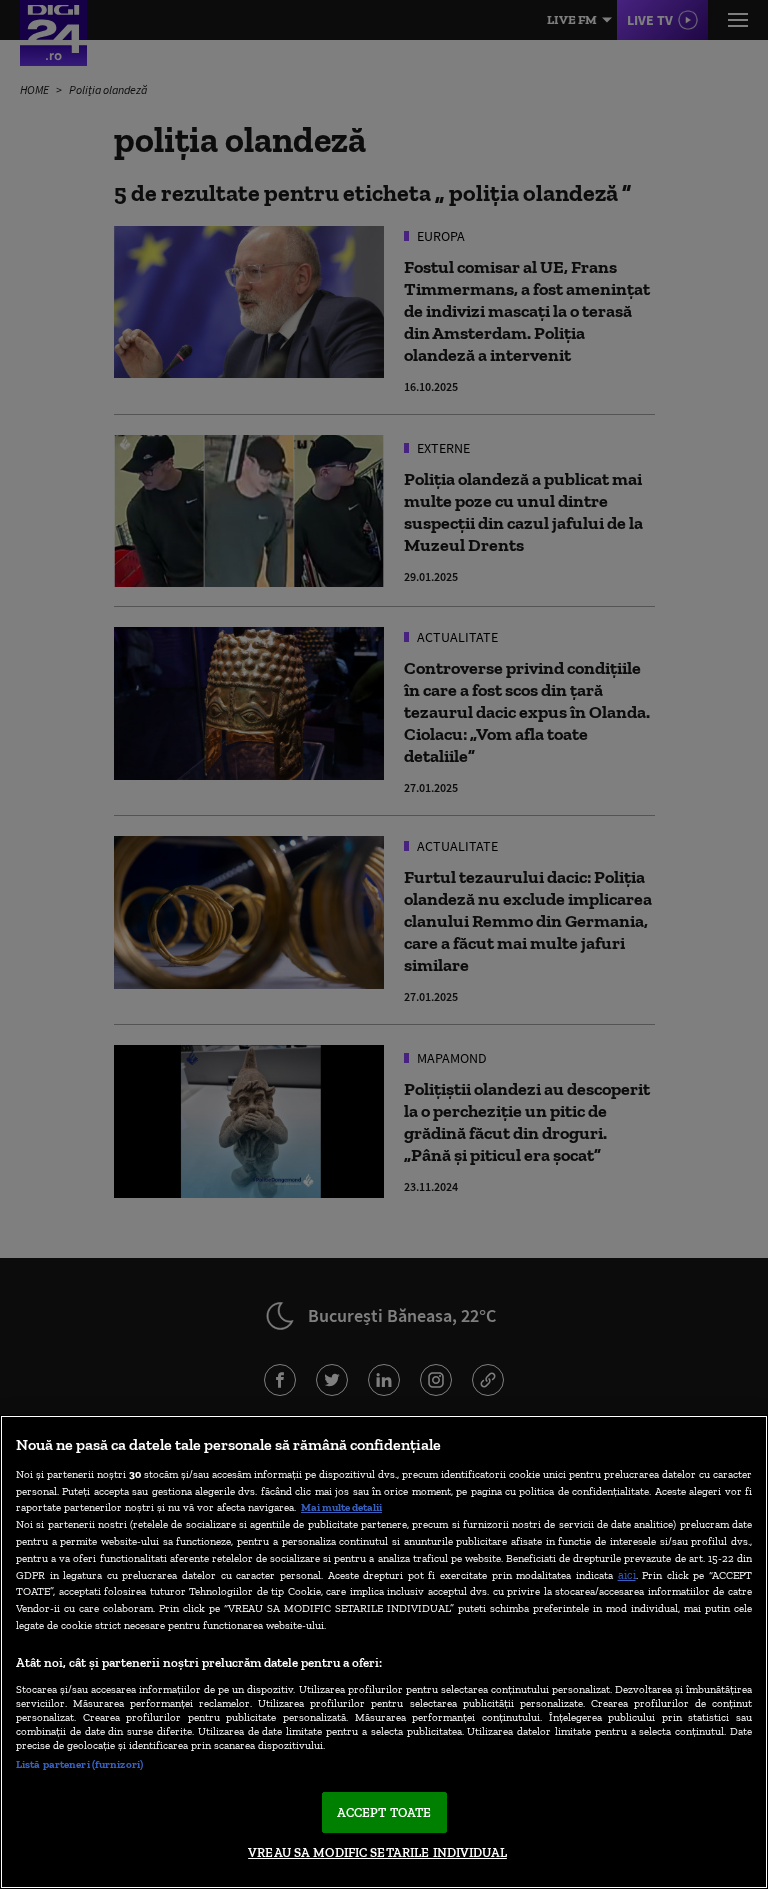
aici (627, 1574)
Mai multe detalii (341, 1507)
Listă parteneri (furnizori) (79, 1764)
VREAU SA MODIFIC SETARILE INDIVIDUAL (377, 1852)
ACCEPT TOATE (384, 1812)
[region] (384, 1652)
